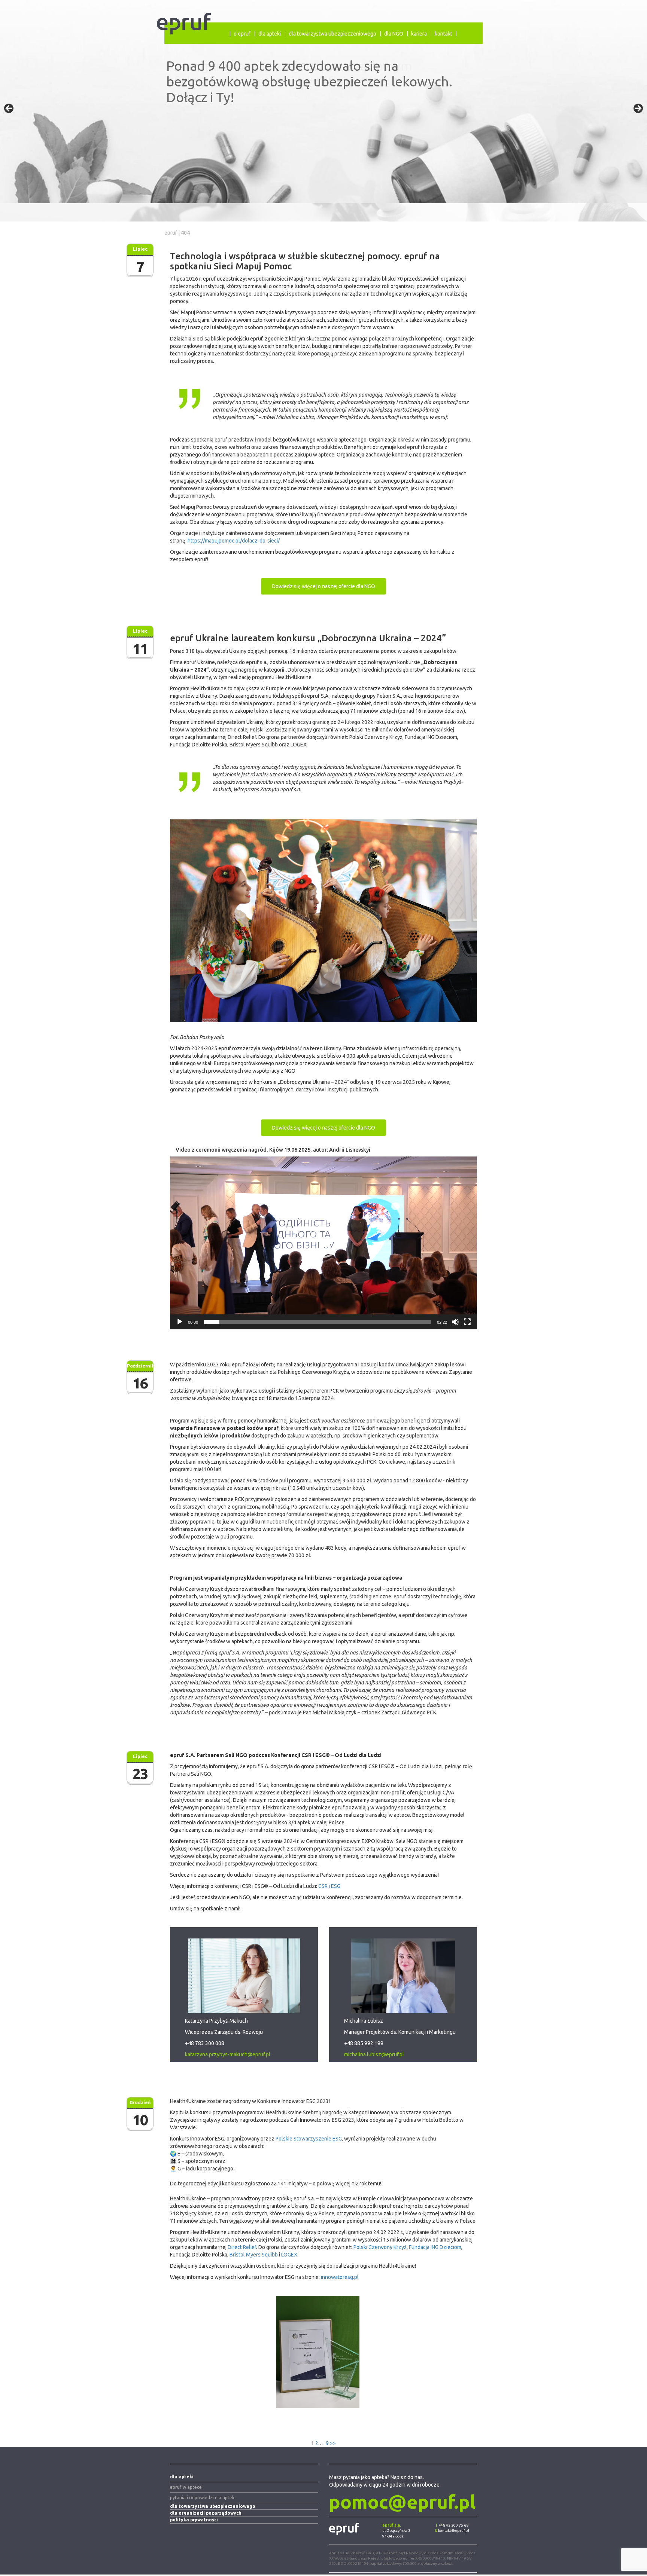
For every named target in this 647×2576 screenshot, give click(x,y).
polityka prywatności (194, 2522)
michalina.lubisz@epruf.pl (374, 2056)
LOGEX (289, 2256)
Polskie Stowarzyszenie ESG (309, 2140)
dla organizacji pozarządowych (206, 2515)
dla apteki (270, 34)
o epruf (242, 34)
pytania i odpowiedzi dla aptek (202, 2499)
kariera (419, 34)
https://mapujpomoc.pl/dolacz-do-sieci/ (234, 541)
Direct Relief (242, 2249)
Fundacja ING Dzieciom (435, 2249)
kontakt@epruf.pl (454, 2532)
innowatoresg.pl (340, 2279)
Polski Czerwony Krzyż (380, 2249)
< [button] (9, 109)
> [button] (638, 109)
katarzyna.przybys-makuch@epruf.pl (228, 2056)
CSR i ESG (329, 1888)
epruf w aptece (186, 2489)
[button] (323, 1245)
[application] (323, 1245)
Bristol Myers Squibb (254, 2256)
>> (333, 2445)
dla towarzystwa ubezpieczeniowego (332, 34)
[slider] (318, 1323)
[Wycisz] (455, 1323)
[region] (323, 111)
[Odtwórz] (180, 1323)
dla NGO (394, 34)
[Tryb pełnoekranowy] (467, 1323)
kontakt (444, 34)
